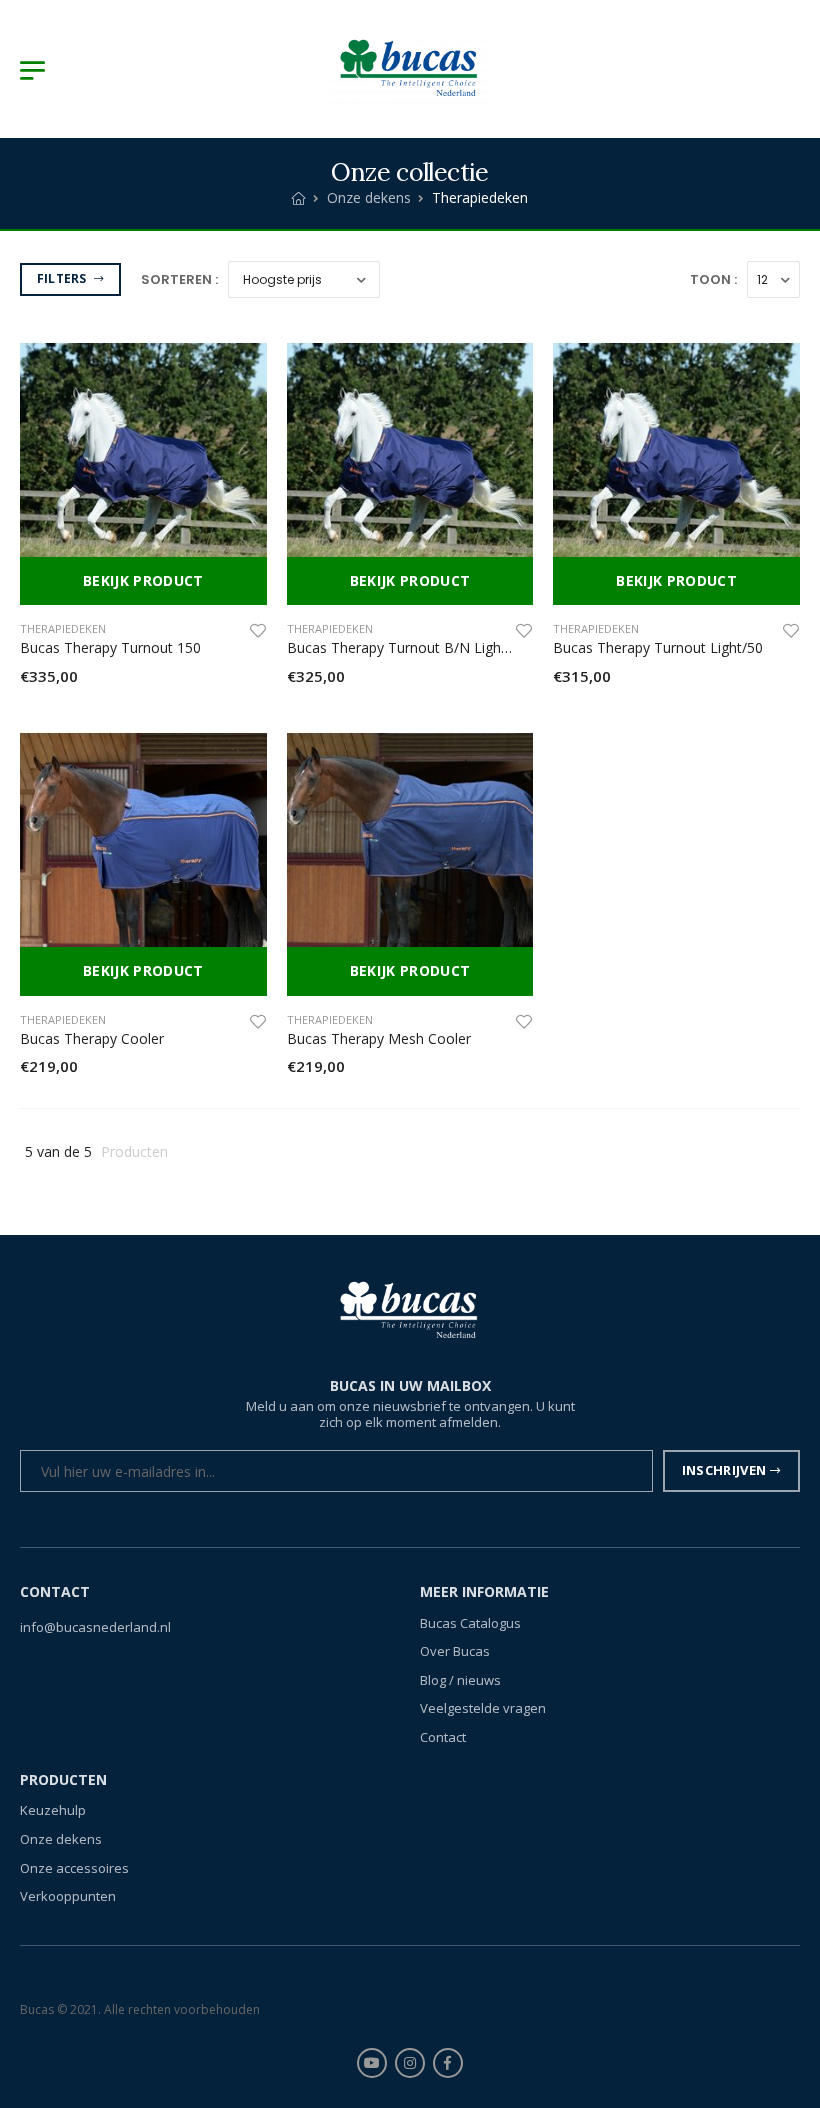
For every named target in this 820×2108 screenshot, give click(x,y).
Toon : (713, 279)
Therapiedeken (63, 628)
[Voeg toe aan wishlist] (258, 630)
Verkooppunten (68, 1896)
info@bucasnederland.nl (95, 1627)
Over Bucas (455, 1651)
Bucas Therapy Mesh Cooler (379, 1038)
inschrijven (724, 1471)
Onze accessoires (74, 1868)
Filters (63, 278)
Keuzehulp (53, 1811)
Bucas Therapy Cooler (92, 1038)
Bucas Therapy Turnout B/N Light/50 (407, 647)
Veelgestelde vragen (483, 1709)
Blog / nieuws (460, 1680)
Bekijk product (143, 580)
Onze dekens (369, 197)
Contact (443, 1737)
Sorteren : (179, 279)
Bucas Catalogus (470, 1623)
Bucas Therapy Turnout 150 (110, 647)
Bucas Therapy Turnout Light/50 (658, 647)
